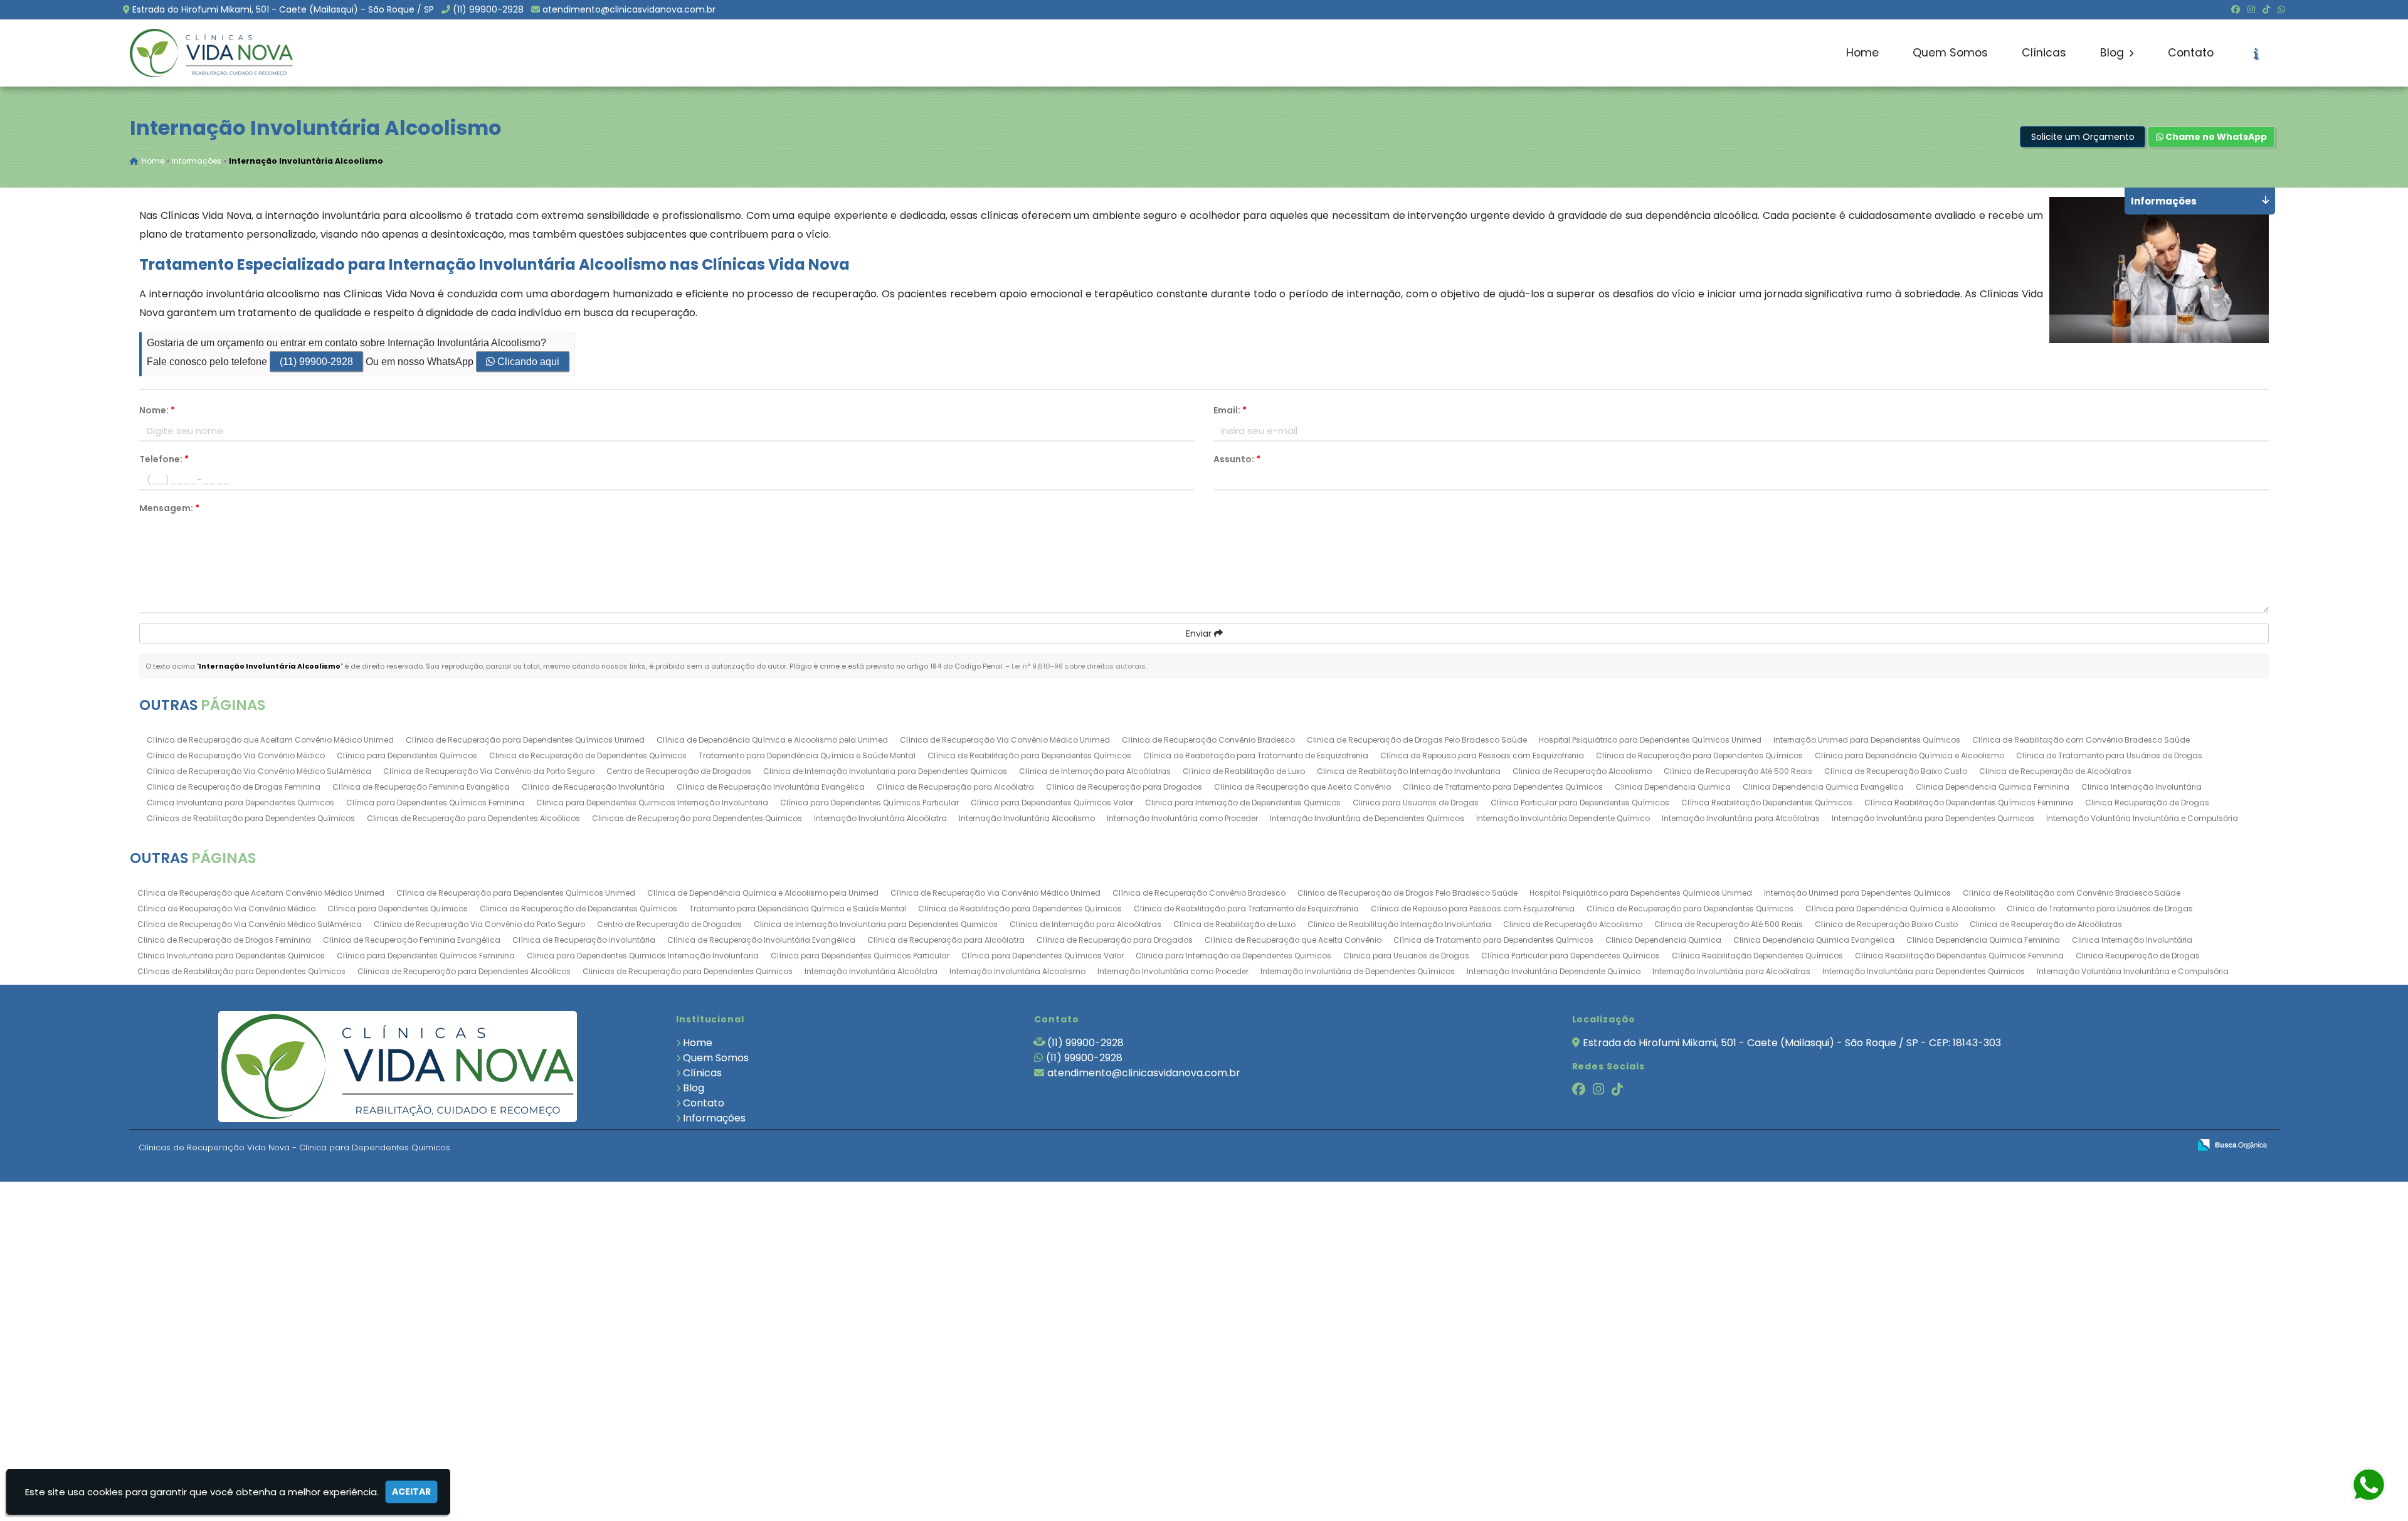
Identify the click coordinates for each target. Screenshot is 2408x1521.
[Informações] (2256, 53)
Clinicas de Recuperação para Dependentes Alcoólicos (473, 818)
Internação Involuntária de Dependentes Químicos (1367, 818)
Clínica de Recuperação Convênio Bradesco (1208, 740)
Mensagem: (169, 508)
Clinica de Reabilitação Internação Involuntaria (1409, 771)
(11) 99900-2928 (488, 9)
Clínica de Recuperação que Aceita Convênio (1302, 787)
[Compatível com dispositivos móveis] (2174, 1146)
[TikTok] (2266, 9)
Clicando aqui (527, 362)
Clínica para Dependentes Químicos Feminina (435, 803)
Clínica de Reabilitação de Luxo (1244, 771)
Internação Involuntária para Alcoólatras (1741, 818)
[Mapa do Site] (2055, 1145)
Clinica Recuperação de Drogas (2147, 803)
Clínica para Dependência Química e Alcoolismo (1909, 755)
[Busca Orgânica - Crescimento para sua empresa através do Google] (2232, 1144)
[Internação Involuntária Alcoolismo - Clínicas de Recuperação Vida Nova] (211, 53)
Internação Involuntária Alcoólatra (880, 818)
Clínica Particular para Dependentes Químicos (1580, 803)
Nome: (157, 410)
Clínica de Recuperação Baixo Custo (1896, 771)
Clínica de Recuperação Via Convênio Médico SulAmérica (259, 771)
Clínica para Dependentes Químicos (407, 755)
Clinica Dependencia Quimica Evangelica (1823, 787)
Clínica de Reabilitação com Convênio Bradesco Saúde (2081, 740)
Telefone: (164, 459)
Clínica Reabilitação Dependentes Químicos (1767, 803)
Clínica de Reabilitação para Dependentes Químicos (1029, 755)
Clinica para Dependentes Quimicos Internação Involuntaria (652, 803)
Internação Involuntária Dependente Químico (1563, 818)
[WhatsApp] (2281, 9)
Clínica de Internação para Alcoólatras (1095, 771)
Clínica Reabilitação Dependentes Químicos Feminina (1969, 803)
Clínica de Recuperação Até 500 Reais (1738, 771)
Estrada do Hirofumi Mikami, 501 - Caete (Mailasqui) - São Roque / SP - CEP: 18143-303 (1792, 1043)
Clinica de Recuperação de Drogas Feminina (234, 787)
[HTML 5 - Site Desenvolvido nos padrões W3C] (2088, 1146)
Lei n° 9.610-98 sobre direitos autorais (1079, 666)
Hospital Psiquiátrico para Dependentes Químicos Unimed (1650, 740)
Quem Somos (1950, 53)
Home (1862, 53)
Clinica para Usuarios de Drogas (1416, 803)
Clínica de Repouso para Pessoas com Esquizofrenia (1482, 755)
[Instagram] (2251, 9)
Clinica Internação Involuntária (2141, 787)
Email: (1230, 410)
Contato (2191, 53)
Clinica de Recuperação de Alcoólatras (2055, 771)
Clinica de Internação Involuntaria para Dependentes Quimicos (885, 771)
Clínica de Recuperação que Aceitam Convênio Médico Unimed (270, 740)
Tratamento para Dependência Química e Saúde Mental (807, 755)
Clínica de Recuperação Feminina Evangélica (421, 787)
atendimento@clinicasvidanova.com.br (629, 9)
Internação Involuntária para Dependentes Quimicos (1933, 818)
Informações (714, 1118)
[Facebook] (2236, 9)
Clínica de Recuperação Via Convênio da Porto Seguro (489, 771)
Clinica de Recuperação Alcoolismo (1582, 771)
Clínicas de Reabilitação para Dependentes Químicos (251, 818)
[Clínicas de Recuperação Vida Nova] (398, 1067)
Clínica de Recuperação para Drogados (1124, 787)
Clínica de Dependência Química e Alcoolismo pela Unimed (772, 740)
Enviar (1200, 633)
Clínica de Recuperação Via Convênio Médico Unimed (1005, 740)
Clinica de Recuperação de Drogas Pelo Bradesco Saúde (1417, 740)
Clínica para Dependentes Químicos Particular (869, 803)
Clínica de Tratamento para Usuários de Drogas (2109, 755)
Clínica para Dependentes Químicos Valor (1052, 803)
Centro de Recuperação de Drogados (679, 771)
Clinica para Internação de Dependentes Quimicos (1243, 803)
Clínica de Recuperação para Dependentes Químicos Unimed (525, 740)
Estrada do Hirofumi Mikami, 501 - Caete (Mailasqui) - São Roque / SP (283, 9)
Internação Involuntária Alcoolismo (1027, 818)
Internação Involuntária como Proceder (1182, 818)
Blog (2114, 53)
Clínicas (2044, 53)
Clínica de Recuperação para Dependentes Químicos (1699, 755)
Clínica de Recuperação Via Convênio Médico (236, 755)
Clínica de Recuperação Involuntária (593, 787)
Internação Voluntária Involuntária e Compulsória (2142, 818)
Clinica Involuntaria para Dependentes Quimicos (240, 803)
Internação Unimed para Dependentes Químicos (1867, 740)
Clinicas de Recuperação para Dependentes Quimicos (697, 818)
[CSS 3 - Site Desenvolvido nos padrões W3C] (2131, 1146)
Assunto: (1237, 459)
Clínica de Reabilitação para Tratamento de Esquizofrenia (1256, 755)
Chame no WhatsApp (2215, 137)
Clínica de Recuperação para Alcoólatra (955, 787)
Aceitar (411, 1492)
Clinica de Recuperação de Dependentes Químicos (588, 755)
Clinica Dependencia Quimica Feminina (1993, 787)
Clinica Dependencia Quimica (1673, 787)
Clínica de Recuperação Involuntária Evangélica (771, 787)
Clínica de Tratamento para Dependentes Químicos (1503, 787)
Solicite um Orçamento (2083, 137)
